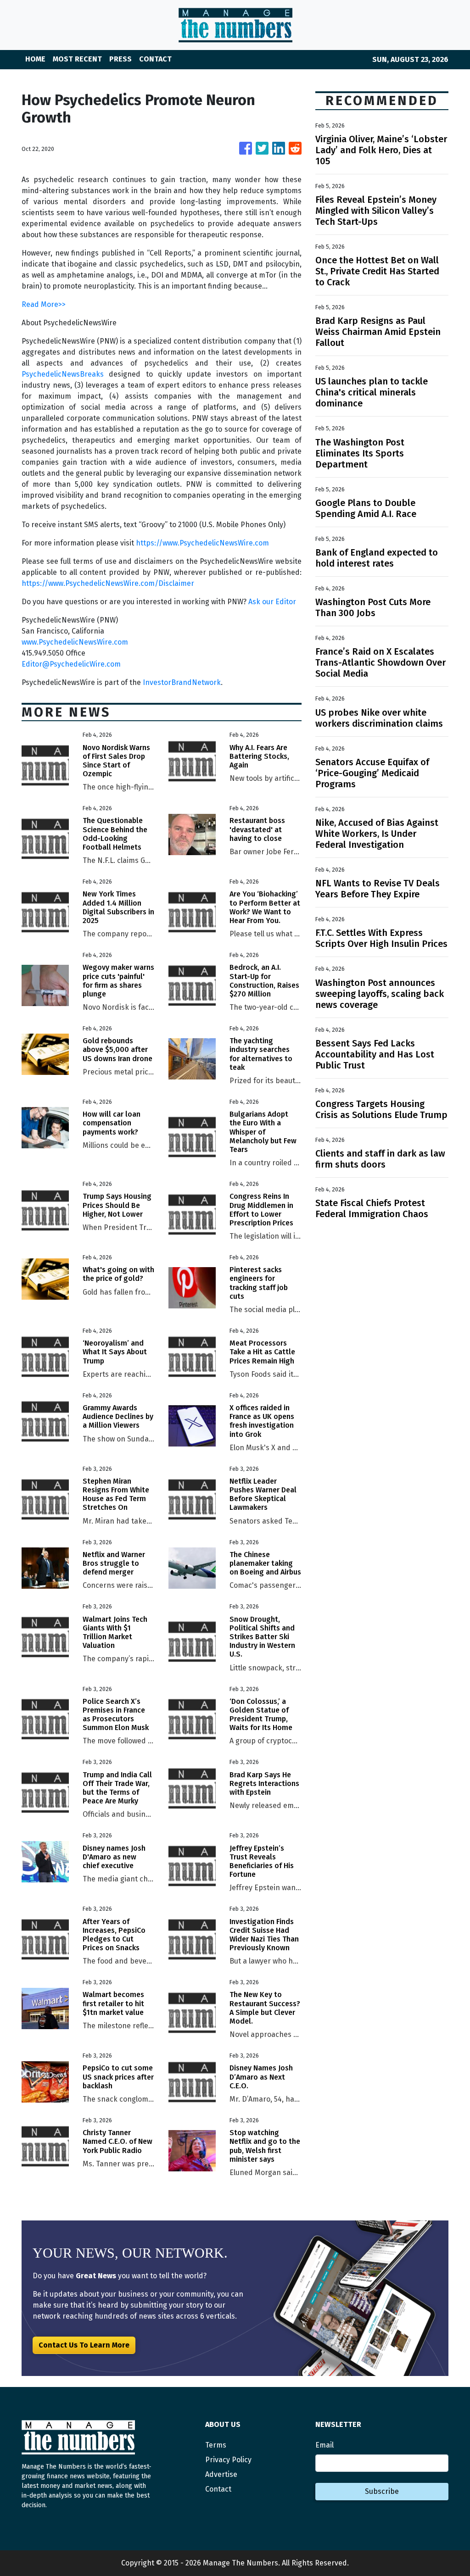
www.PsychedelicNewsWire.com (75, 642)
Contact (218, 2489)
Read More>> (44, 304)
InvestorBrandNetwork (182, 682)
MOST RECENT (77, 59)
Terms (216, 2445)
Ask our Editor (272, 602)
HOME (35, 59)
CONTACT (155, 59)
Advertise (221, 2474)
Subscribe (382, 2491)
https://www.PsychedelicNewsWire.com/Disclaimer (108, 583)
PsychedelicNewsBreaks (63, 374)
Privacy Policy (228, 2460)
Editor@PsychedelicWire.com (71, 664)
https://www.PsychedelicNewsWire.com (202, 543)
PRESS (120, 59)
